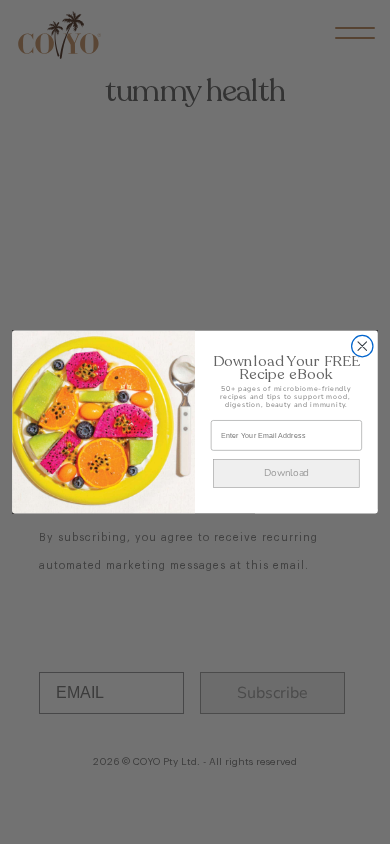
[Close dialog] (362, 345)
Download (286, 473)
